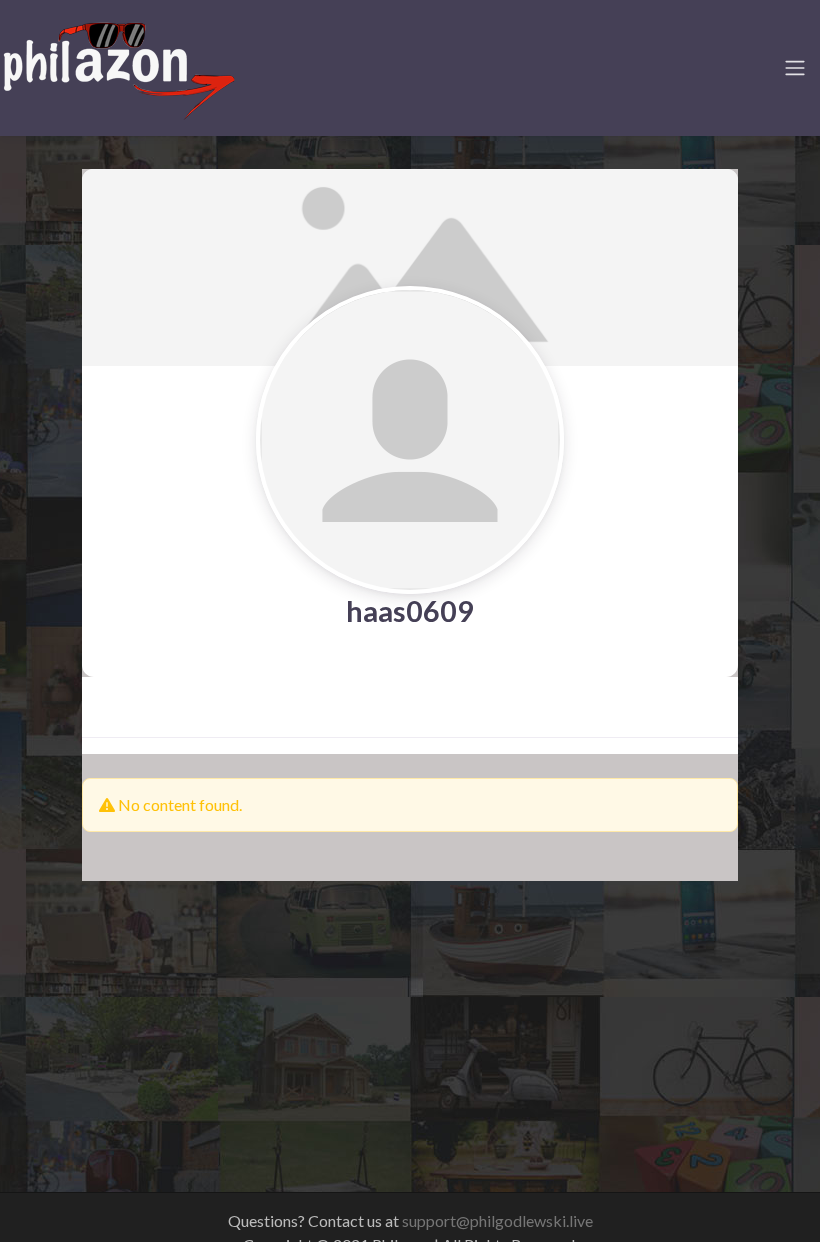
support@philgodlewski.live (497, 1220)
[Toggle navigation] (795, 68)
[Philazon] (118, 65)
